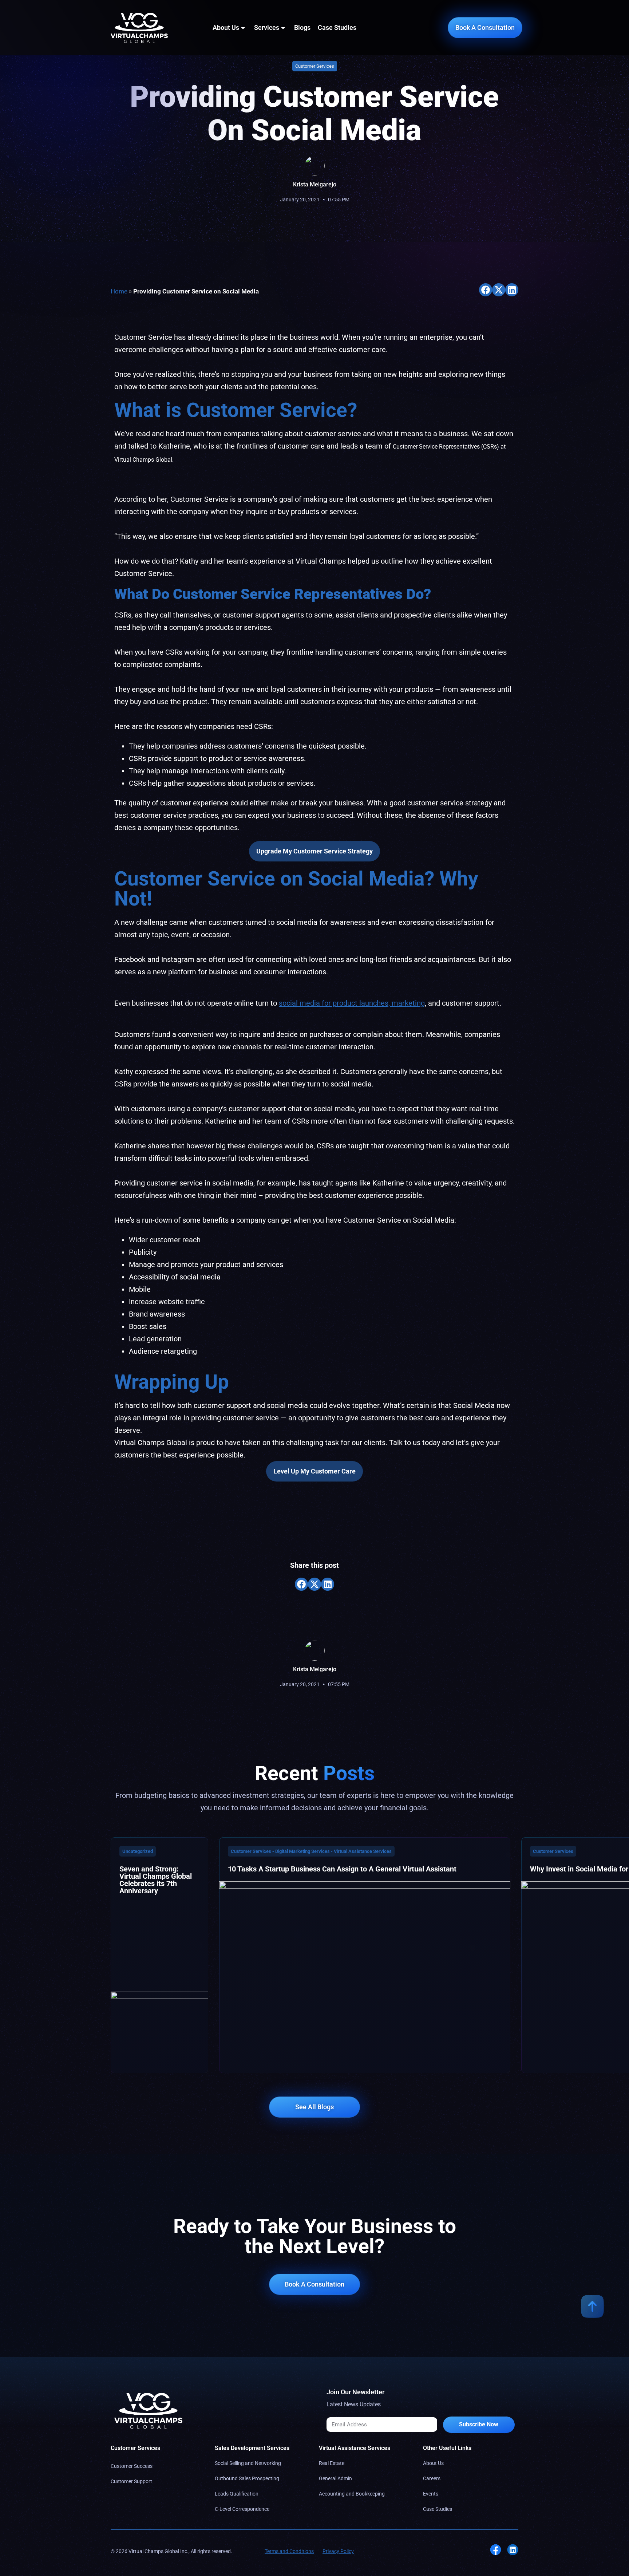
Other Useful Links (447, 2448)
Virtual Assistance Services (355, 2448)
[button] (486, 290)
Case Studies (337, 27)
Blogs (302, 27)
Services (267, 27)
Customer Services (135, 2448)
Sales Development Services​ (252, 2448)
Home (119, 291)
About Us (226, 27)
